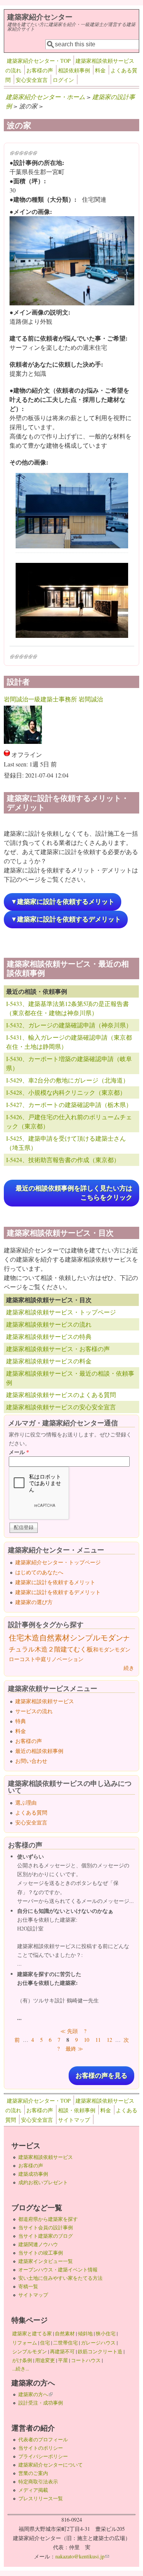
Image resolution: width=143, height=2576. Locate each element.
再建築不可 (62, 2351)
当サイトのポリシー (41, 2448)
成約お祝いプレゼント (43, 2182)
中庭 (41, 1659)
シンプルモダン (96, 1638)
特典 (21, 1721)
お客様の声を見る (101, 2076)
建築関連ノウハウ (38, 2244)
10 (87, 2040)
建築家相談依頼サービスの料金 (49, 1361)
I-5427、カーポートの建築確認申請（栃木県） (69, 1105)
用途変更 (45, 2360)
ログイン (63, 80)
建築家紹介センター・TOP (39, 61)
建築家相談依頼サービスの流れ (49, 1324)
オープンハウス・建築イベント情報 (58, 2269)
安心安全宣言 (32, 80)
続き (129, 1668)
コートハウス (86, 2360)
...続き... (21, 2369)
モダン (122, 1649)
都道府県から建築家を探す (48, 2219)
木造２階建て (54, 1649)
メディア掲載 (33, 2490)
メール (19, 1452)
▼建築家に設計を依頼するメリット (63, 902)
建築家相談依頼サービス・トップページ (61, 1312)
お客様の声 (40, 70)
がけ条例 (22, 2360)
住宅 (16, 1638)
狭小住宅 (106, 2333)
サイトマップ (74, 2120)
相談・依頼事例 (77, 2110)
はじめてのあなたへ (39, 1572)
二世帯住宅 (65, 2343)
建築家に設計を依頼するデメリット (58, 1592)
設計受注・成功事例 (41, 2403)
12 (109, 2040)
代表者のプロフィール (43, 2439)
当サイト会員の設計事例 (46, 2227)
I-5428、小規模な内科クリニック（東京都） (66, 1092)
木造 (32, 1638)
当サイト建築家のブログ (46, 2236)
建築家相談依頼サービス (45, 1701)
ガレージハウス (98, 2343)
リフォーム (25, 2343)
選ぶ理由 (26, 1802)
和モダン (104, 1649)
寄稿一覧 (28, 2286)
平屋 (63, 2360)
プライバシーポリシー (43, 2456)
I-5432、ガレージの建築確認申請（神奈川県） (69, 1025)
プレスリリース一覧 (41, 2498)
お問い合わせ (31, 1761)
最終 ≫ (74, 2049)
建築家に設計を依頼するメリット (55, 1582)
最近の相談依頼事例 (39, 1751)
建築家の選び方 (34, 1602)
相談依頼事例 (74, 70)
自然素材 (55, 1638)
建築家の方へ (35, 2394)
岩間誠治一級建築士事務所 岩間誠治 (53, 699)
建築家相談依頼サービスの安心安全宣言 (61, 1407)
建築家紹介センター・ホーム (45, 97)
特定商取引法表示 (38, 2481)
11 (98, 2040)
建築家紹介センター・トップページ (58, 1562)
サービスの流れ (34, 1711)
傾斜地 (85, 2333)
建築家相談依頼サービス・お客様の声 (58, 1349)
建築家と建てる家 (32, 2333)
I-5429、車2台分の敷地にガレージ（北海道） (67, 1080)
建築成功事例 (33, 2174)
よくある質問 (31, 1812)
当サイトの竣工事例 (41, 2253)
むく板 (83, 1649)
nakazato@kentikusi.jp (82, 2556)
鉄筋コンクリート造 (100, 2351)
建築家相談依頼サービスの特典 (49, 1336)
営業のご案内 (33, 2473)
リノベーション (65, 1659)
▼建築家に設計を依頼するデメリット (66, 919)
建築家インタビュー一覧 (46, 2261)
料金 (100, 70)
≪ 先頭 (69, 2031)
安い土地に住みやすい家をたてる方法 (60, 2278)
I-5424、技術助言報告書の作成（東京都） (63, 1160)
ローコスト (22, 1659)
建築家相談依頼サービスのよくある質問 (61, 1395)
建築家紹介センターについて (51, 2465)
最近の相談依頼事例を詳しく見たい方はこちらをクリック (74, 1193)
